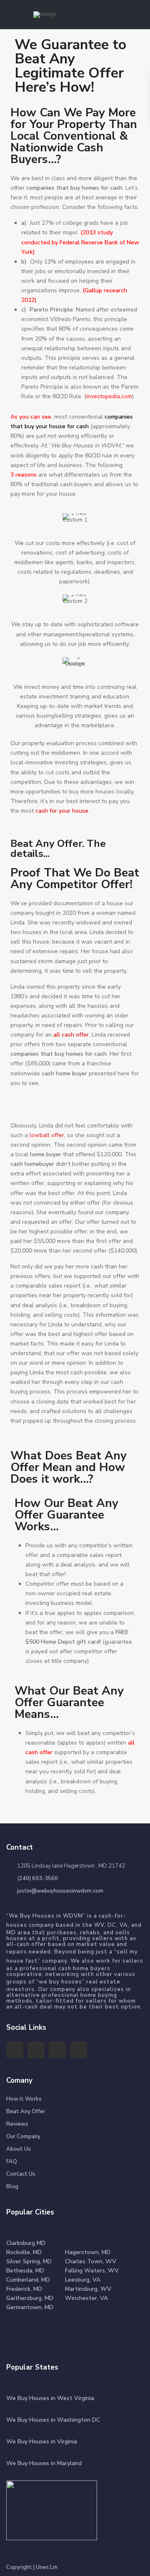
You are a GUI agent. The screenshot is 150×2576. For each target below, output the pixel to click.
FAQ (12, 2162)
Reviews (17, 2124)
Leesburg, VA (83, 2280)
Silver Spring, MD (29, 2261)
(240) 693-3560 (37, 1878)
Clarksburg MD (26, 2243)
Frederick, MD (24, 2289)
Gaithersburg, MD (30, 2298)
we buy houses (60, 1982)
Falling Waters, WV (92, 2271)
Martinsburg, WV (88, 2289)
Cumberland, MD (28, 2280)
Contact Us (21, 2174)
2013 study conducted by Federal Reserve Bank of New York (80, 242)
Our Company (23, 2137)
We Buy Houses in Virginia (42, 2442)
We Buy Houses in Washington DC (53, 2420)
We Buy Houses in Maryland (44, 2463)
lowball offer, (48, 1135)
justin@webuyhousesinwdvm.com (60, 1891)
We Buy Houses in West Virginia (50, 2398)
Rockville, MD (24, 2252)
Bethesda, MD (25, 2271)
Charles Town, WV (91, 2261)
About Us (19, 2149)
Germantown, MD (30, 2307)
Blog (12, 2187)
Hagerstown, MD (88, 2252)
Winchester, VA (86, 2298)
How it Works (24, 2099)
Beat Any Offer (26, 2112)
